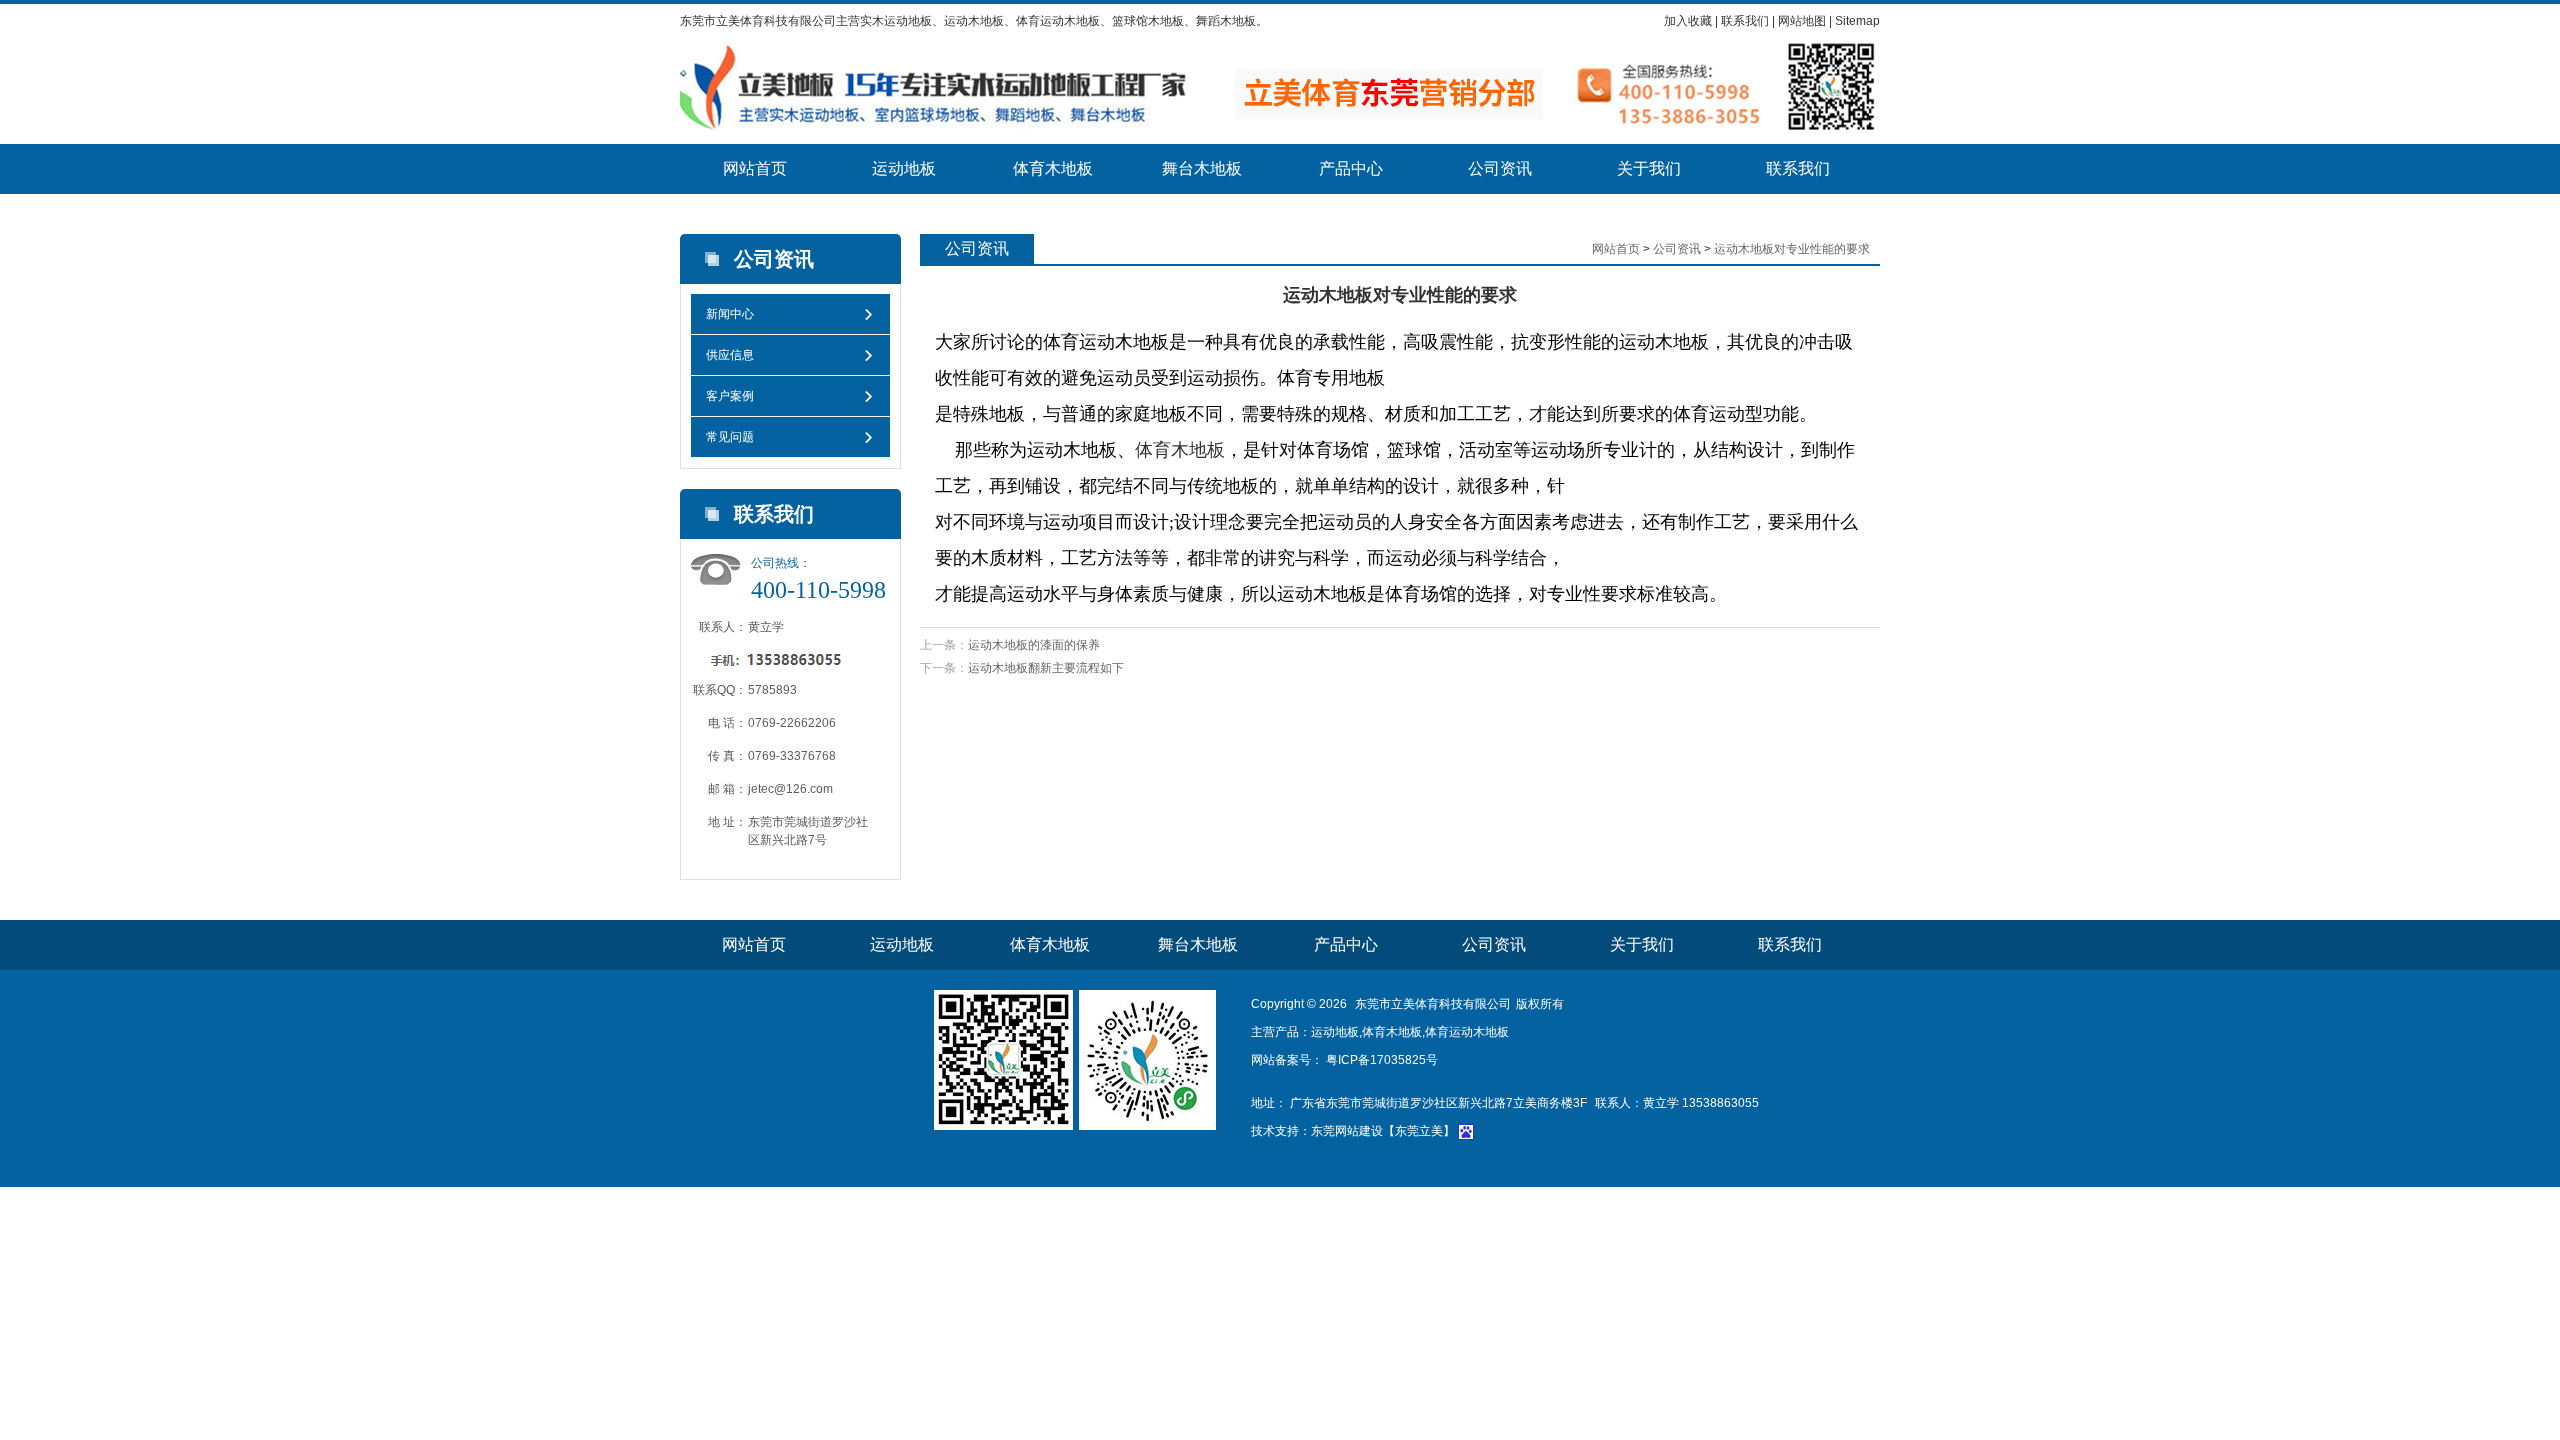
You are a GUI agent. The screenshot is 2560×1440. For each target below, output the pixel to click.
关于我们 (1649, 168)
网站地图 (1802, 21)
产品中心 (1351, 168)
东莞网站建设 (1347, 1131)
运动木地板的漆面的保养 (1034, 645)
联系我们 (1745, 21)
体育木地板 (1053, 168)
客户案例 (730, 396)
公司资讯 (1500, 168)
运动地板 (904, 168)
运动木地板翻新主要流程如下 (1046, 668)
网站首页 (755, 168)
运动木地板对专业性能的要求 (1792, 249)
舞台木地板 (1202, 168)
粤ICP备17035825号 (1380, 1060)
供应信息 (730, 355)
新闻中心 (730, 314)
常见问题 (730, 437)
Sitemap (1857, 21)
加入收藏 (1688, 21)
